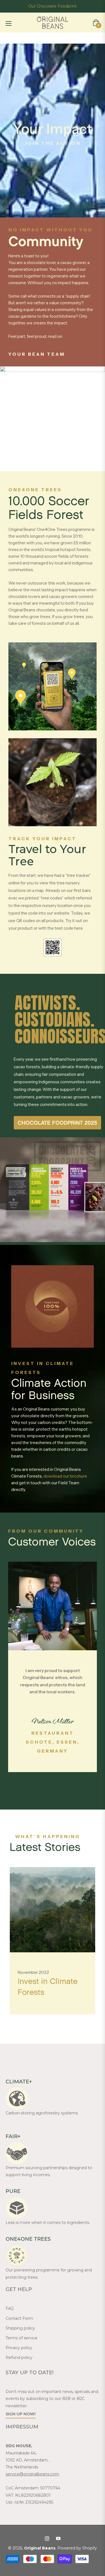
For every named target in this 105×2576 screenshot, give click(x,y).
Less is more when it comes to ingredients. (48, 2223)
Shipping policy (20, 2328)
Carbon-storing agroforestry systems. (42, 2113)
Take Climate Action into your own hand (46, 1992)
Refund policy (19, 2357)
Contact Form (19, 2318)
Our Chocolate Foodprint (53, 6)
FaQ (10, 2308)
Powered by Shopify (77, 2548)
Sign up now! (21, 2414)
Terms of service (22, 2338)
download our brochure (65, 1476)
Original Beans (40, 2548)
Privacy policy (19, 2348)
